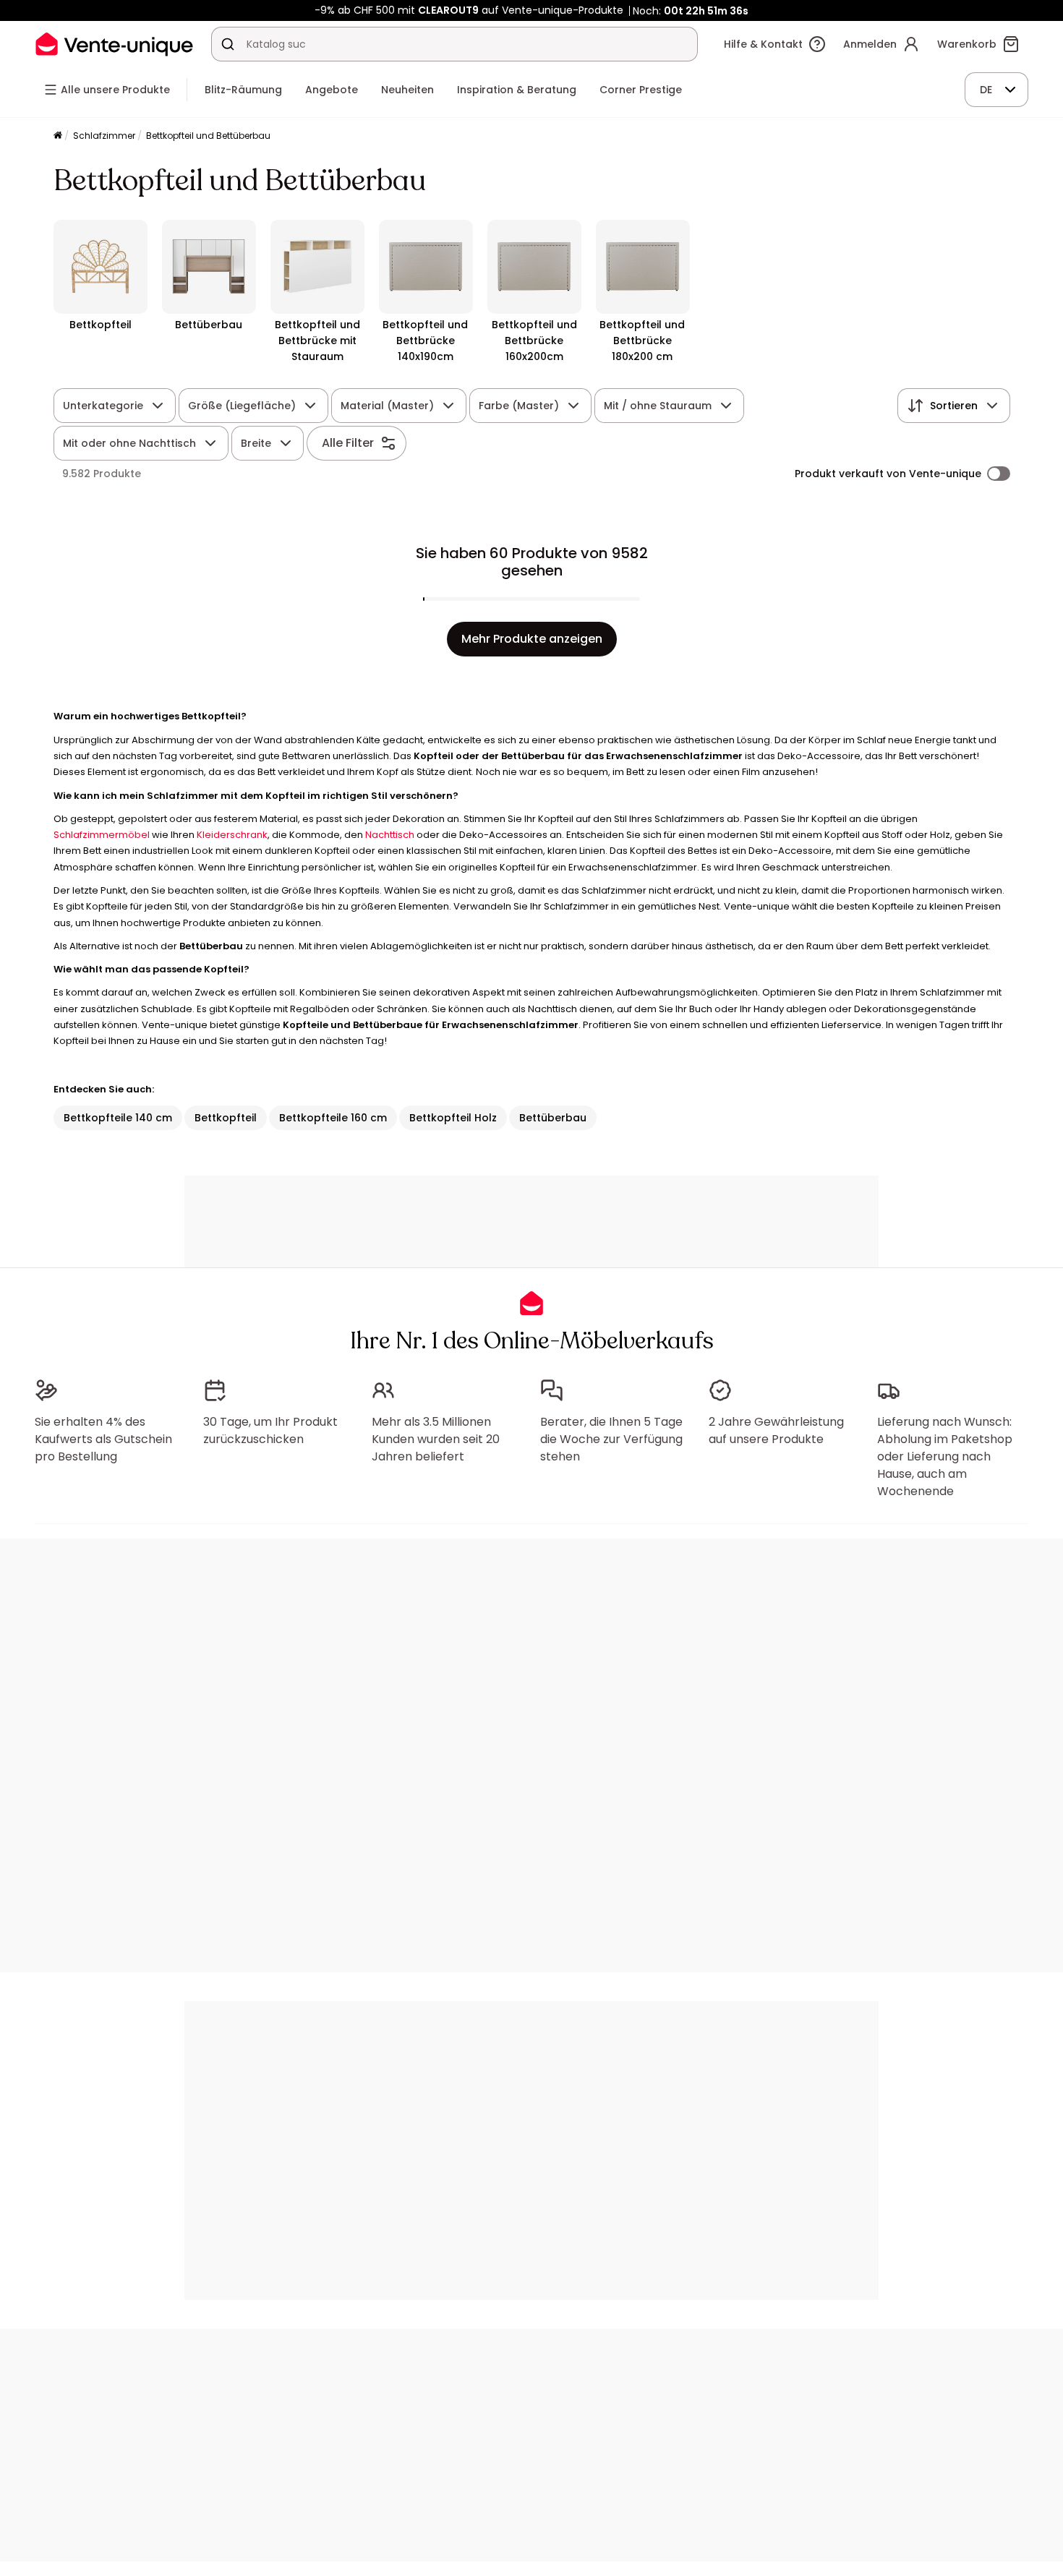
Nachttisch (390, 835)
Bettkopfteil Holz (453, 1118)
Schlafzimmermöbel (102, 835)
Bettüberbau (553, 1118)
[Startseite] (58, 136)
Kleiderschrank (232, 835)
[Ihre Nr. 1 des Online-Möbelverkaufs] (114, 44)
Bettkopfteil (226, 1118)
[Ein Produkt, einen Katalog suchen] (228, 44)
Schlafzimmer (104, 136)
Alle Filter (348, 443)
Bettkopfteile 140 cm (118, 1118)
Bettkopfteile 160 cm (333, 1118)
